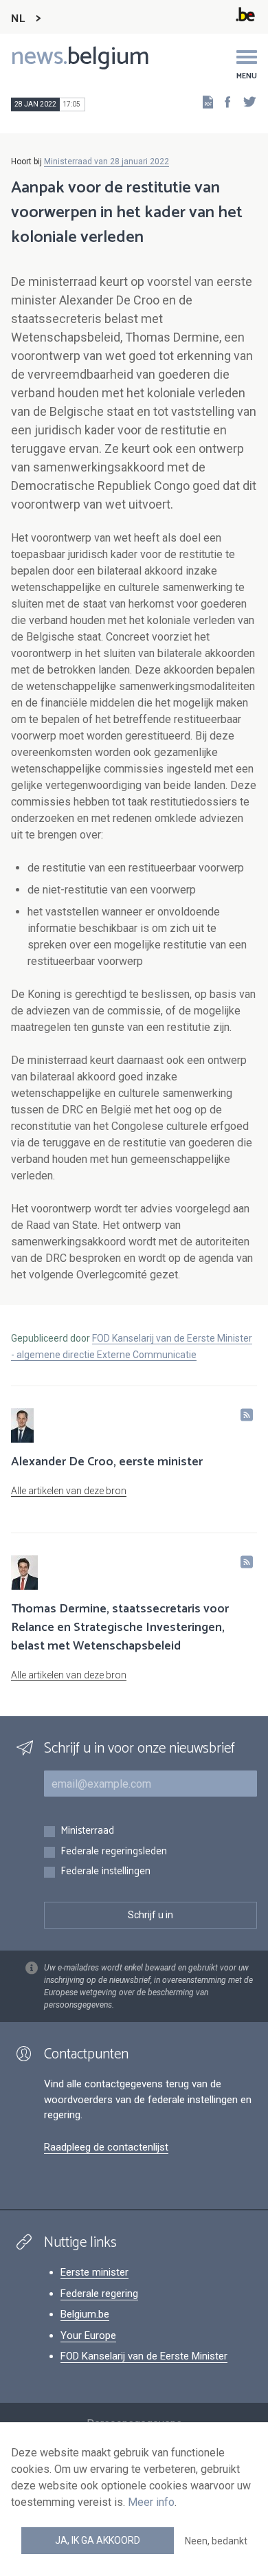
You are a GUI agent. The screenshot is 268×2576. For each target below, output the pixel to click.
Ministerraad (87, 1831)
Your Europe (88, 2335)
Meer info (151, 2502)
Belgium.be (85, 2314)
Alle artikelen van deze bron (69, 1491)
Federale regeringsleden (114, 1852)
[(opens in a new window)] (223, 101)
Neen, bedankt (216, 2541)
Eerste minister (94, 2272)
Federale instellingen (105, 1872)
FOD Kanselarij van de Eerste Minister (144, 2356)
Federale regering (99, 2294)
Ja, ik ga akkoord (98, 2540)
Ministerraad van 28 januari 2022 (107, 162)
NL (18, 19)
